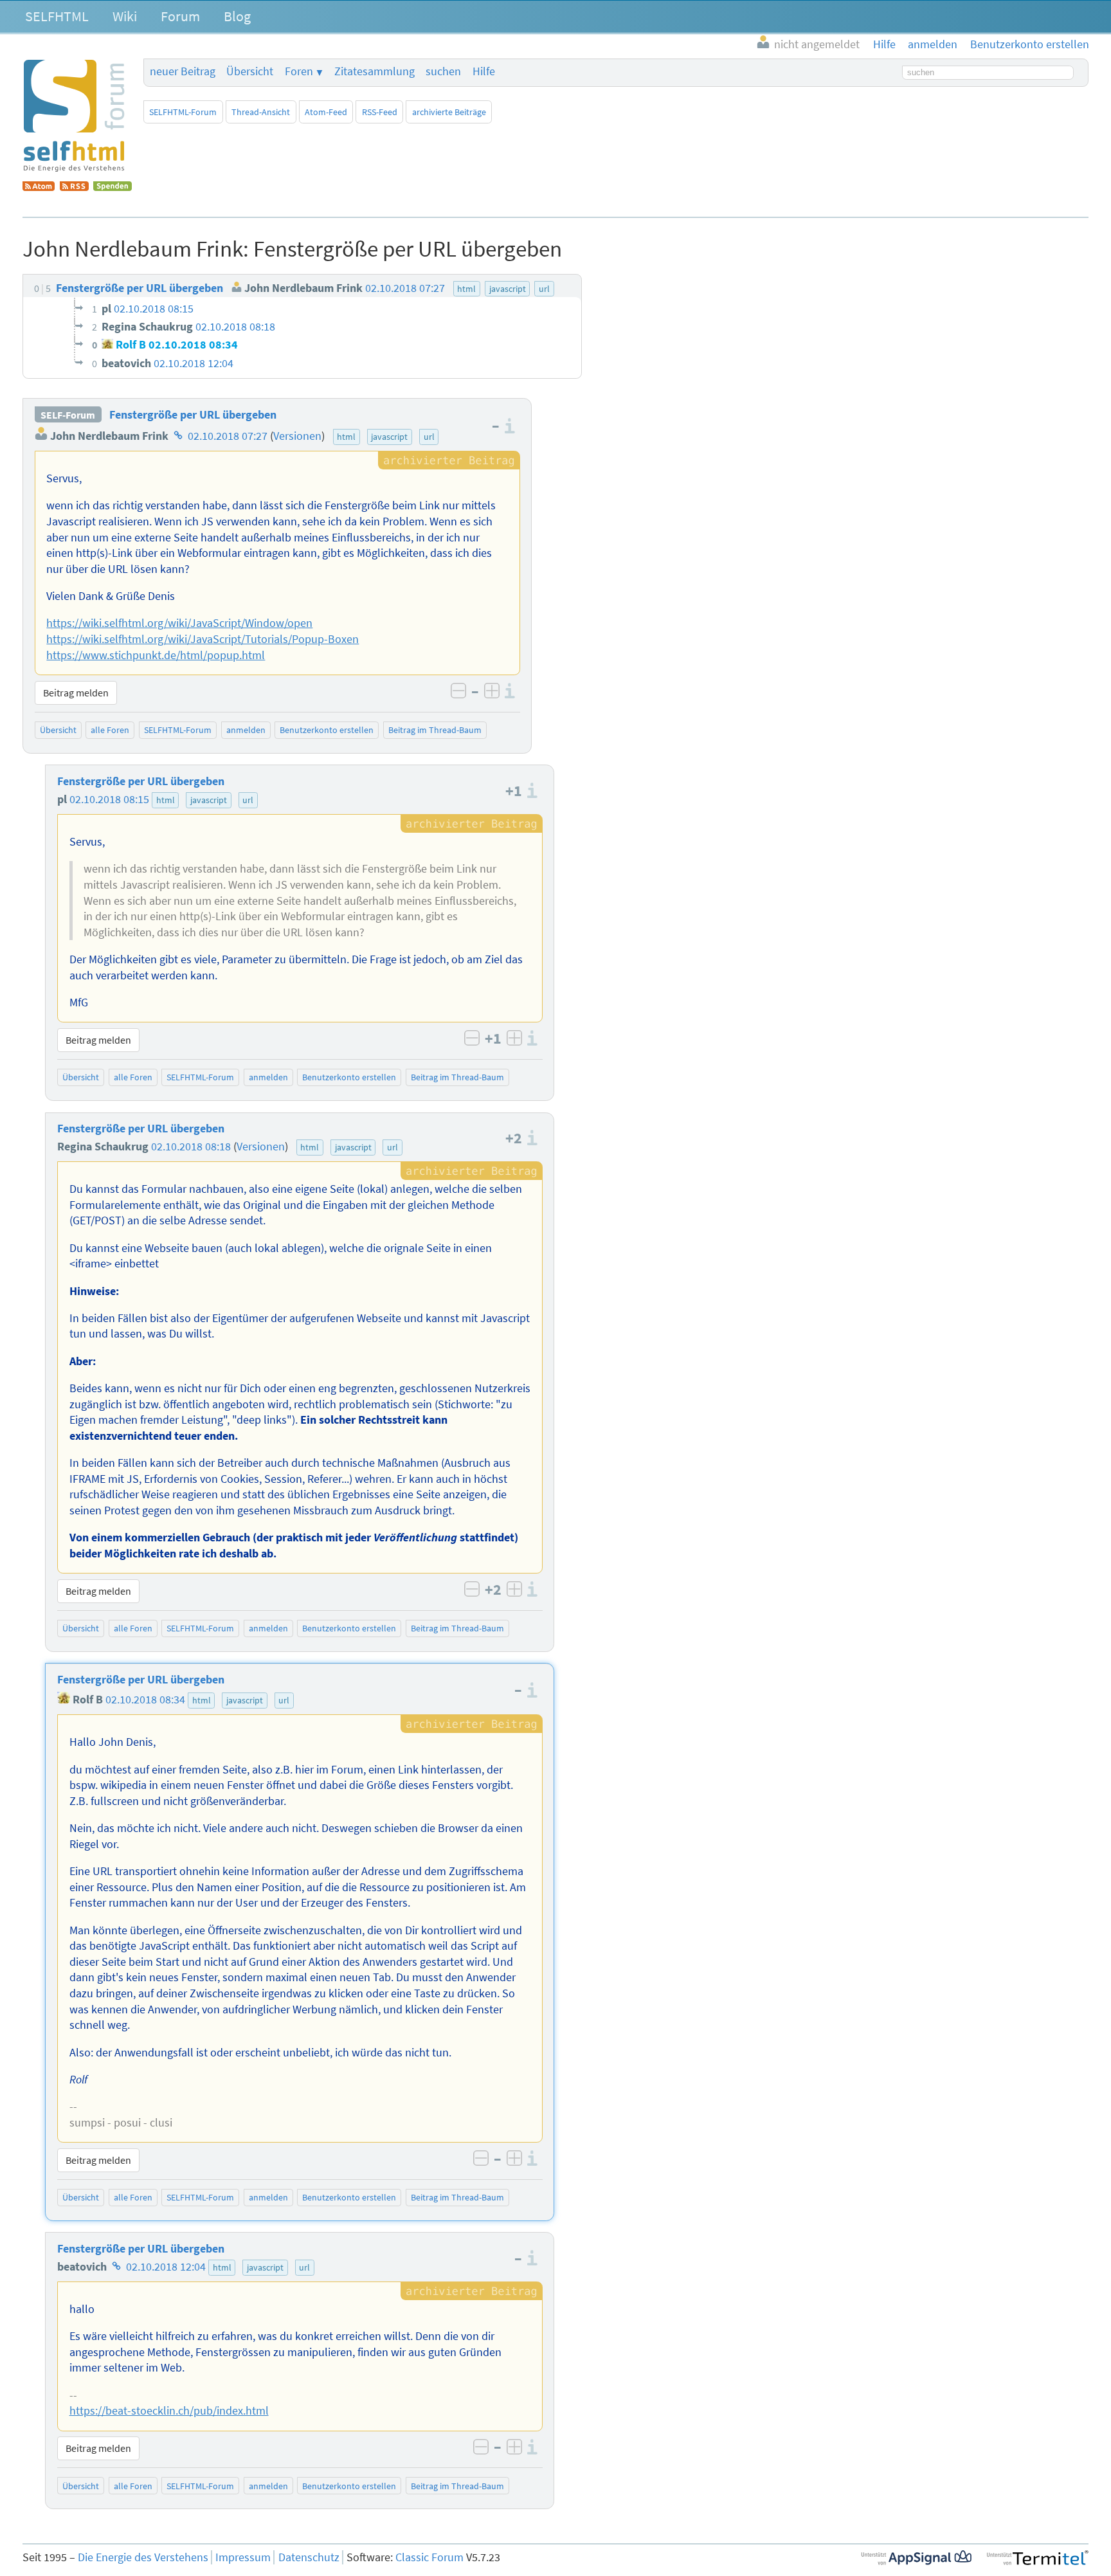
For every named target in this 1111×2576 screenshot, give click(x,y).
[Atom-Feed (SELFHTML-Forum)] (39, 187)
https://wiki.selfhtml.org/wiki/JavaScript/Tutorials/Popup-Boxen (203, 639)
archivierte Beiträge (449, 112)
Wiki (125, 16)
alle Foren (110, 730)
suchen (443, 71)
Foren (299, 71)
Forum (180, 16)
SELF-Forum (68, 415)
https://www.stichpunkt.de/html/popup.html (156, 655)
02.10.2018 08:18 (191, 1147)
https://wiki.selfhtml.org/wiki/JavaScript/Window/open (179, 623)
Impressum (243, 2557)
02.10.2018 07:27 (228, 436)
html (346, 437)
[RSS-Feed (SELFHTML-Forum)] (74, 187)
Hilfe (484, 71)
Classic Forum (429, 2557)
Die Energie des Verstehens (143, 2557)
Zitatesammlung (375, 71)
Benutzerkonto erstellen (327, 730)
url (429, 437)
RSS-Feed (380, 112)
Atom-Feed (326, 112)
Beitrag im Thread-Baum (435, 730)
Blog (237, 16)
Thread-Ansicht (261, 112)
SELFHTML (57, 16)
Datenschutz (309, 2557)
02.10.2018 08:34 (145, 1700)
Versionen (297, 436)
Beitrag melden (76, 693)
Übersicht (250, 71)
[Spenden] (113, 187)
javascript (389, 437)
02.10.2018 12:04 (166, 2267)
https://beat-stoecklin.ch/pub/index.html (169, 2411)
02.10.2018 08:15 (109, 799)
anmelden (246, 730)
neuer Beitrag (183, 71)
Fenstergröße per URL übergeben (193, 415)
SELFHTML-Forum (183, 112)
